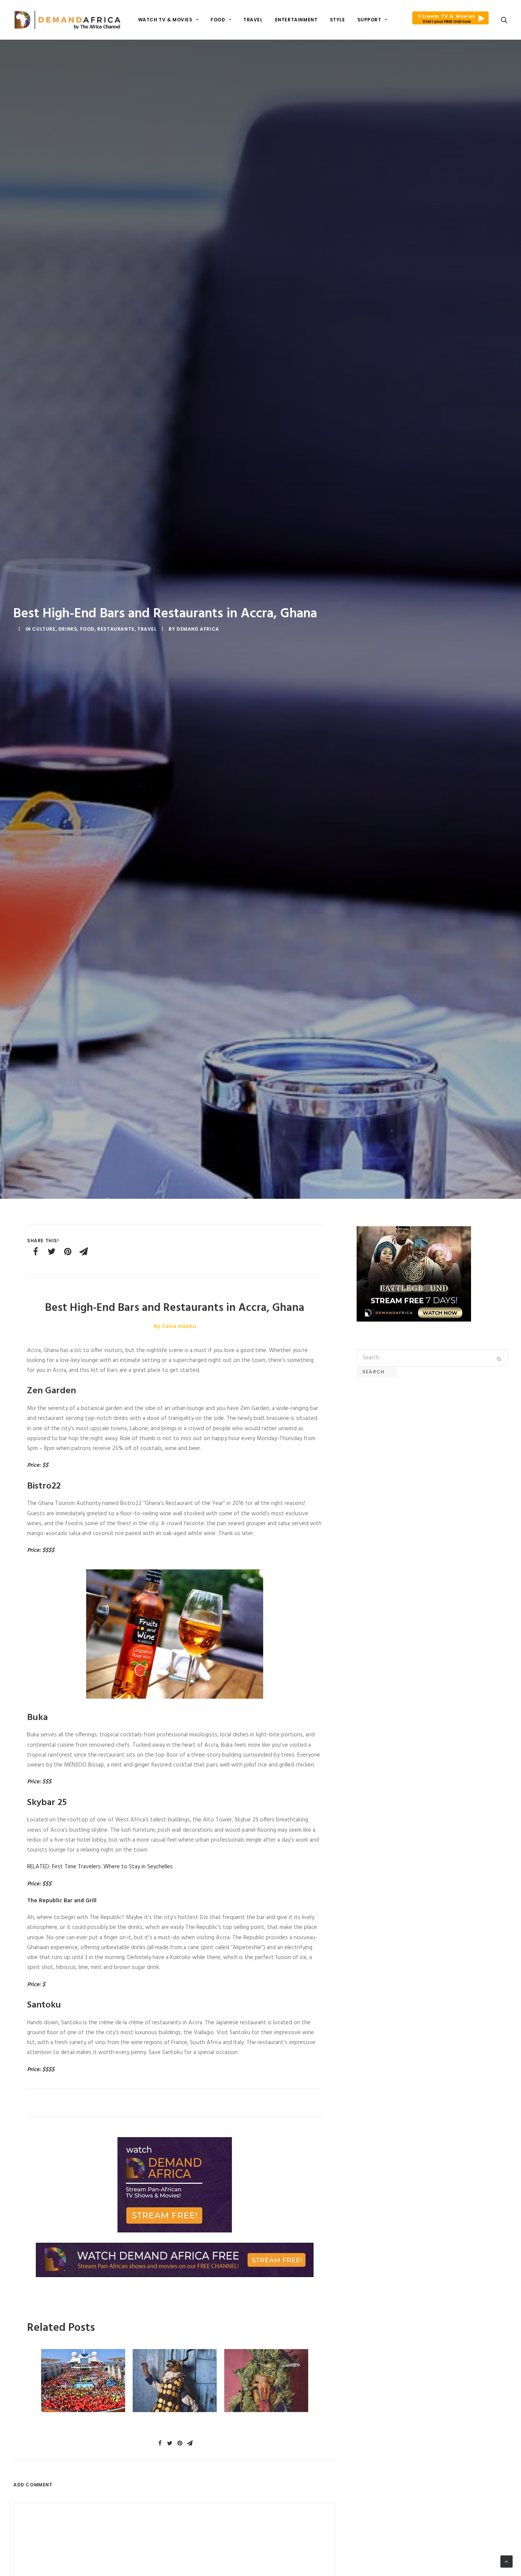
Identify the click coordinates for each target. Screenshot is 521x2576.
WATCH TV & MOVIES (165, 20)
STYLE (338, 20)
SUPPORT (369, 20)
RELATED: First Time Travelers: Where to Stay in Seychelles (100, 1867)
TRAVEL (253, 20)
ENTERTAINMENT (296, 20)
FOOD (218, 20)
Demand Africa (198, 629)
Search (377, 1372)
